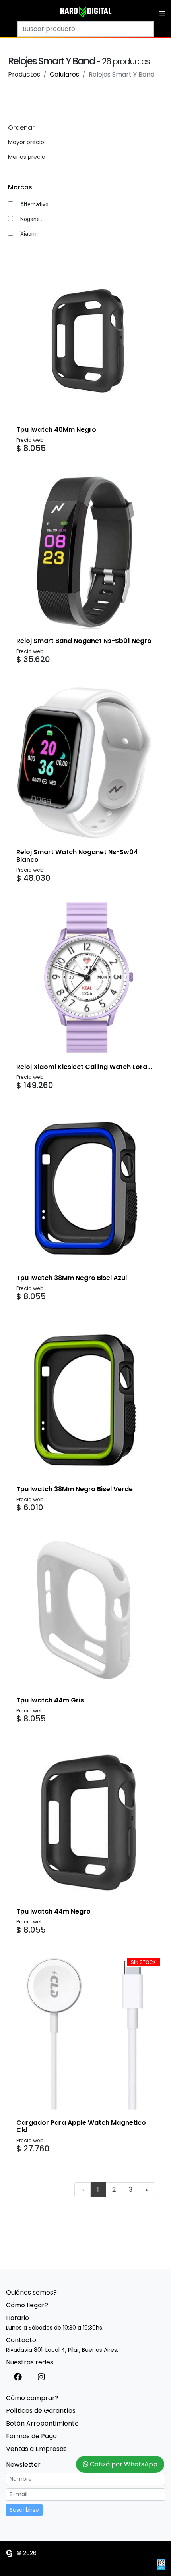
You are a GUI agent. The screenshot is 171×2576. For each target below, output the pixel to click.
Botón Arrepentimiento (42, 2423)
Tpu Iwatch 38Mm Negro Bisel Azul (72, 1278)
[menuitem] (83, 2190)
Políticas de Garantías (41, 2411)
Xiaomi (29, 234)
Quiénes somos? (31, 2292)
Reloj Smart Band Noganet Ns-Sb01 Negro (84, 641)
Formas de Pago (31, 2436)
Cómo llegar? (27, 2305)
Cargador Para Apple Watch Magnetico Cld (81, 2126)
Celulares (64, 74)
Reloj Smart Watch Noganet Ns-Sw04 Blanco (77, 856)
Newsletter (23, 2465)
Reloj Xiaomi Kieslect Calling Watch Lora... (84, 1067)
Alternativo (34, 204)
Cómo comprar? (32, 2398)
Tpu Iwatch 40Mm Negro (56, 430)
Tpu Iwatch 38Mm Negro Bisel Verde (75, 1489)
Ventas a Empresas (36, 2449)
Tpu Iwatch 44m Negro (53, 1911)
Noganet (31, 219)
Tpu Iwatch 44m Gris (50, 1700)
